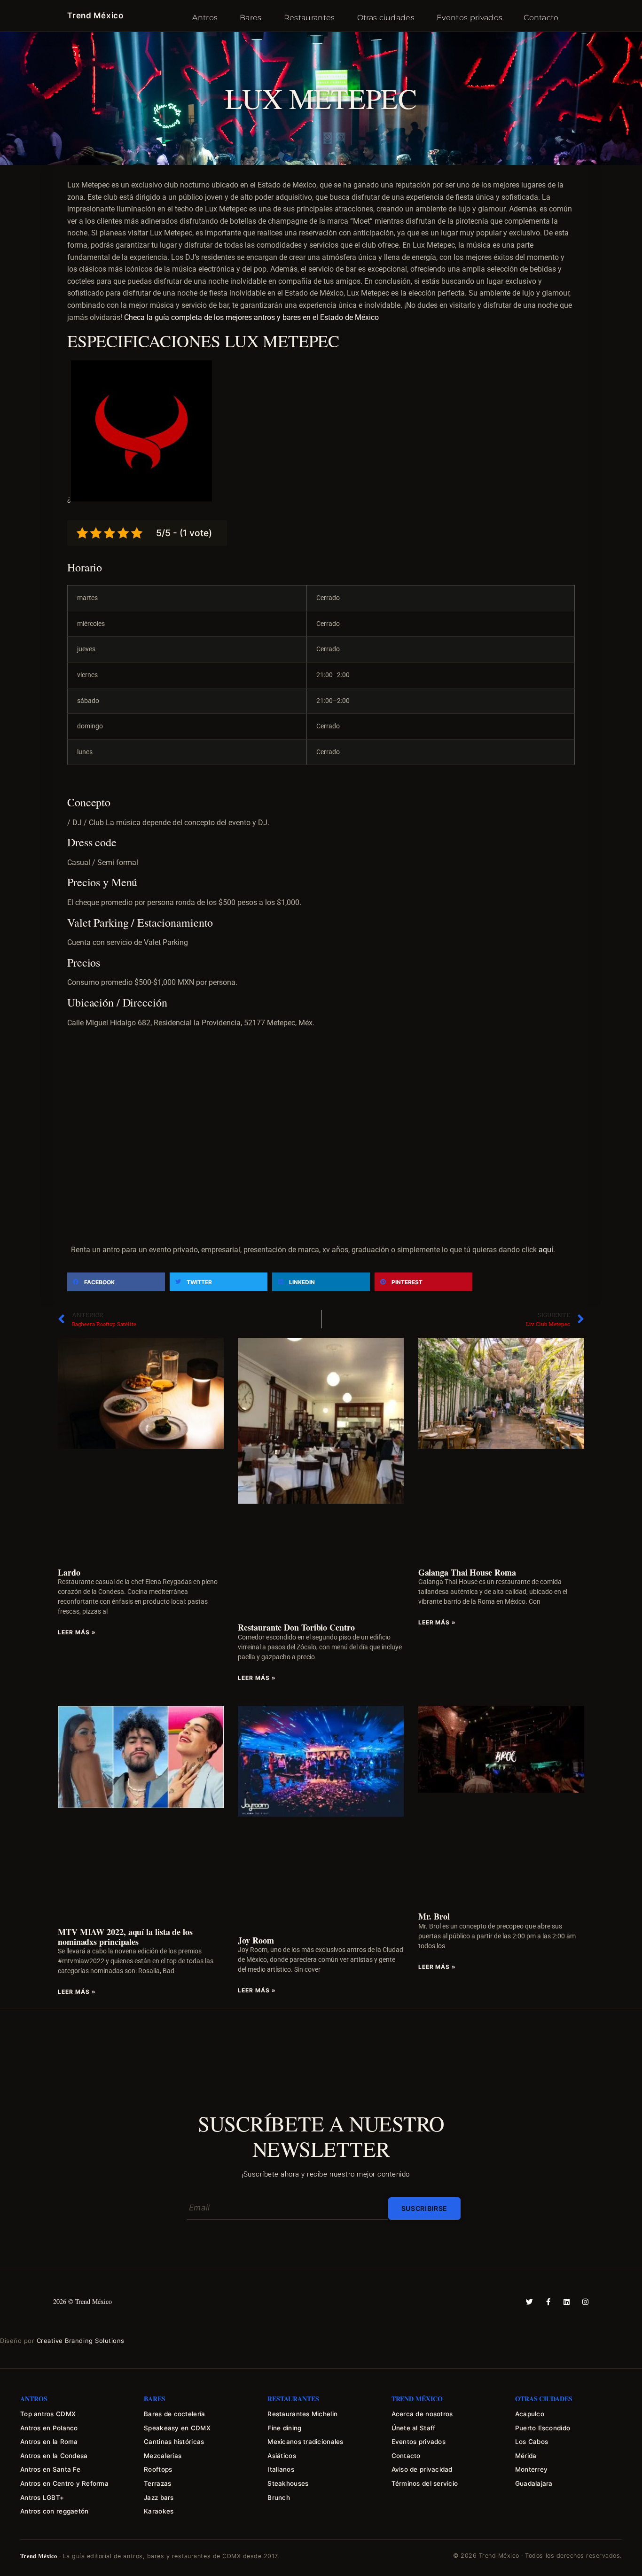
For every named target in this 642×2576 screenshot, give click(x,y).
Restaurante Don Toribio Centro (296, 1627)
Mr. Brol (434, 1916)
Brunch (279, 2498)
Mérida (526, 2456)
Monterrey (531, 2469)
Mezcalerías (163, 2456)
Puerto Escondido (543, 2428)
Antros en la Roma (49, 2442)
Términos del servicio (425, 2483)
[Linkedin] (567, 2302)
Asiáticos (282, 2456)
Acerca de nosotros (422, 2414)
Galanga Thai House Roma (467, 1572)
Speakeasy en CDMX (177, 2428)
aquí (546, 1250)
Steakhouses (288, 2483)
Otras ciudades (386, 18)
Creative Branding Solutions (81, 2341)
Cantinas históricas (174, 2442)
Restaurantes (309, 18)
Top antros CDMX (48, 2414)
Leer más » (77, 1632)
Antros (205, 18)
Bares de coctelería (174, 2414)
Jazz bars (159, 2498)
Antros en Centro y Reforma (64, 2483)
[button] (321, 675)
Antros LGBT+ (42, 2498)
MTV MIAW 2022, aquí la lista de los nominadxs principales (125, 1937)
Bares (251, 18)
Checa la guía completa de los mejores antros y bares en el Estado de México (251, 317)
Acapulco (530, 2414)
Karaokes (159, 2511)
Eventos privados (470, 18)
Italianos (281, 2469)
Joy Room (256, 1940)
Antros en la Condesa (54, 2456)
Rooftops (158, 2469)
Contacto (541, 18)
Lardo (69, 1572)
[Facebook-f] (548, 2302)
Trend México (95, 16)
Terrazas (157, 2483)
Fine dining (284, 2428)
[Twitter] (529, 2302)
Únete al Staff (414, 2428)
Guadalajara (534, 2483)
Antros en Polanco (49, 2428)
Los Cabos (532, 2442)
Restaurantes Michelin (302, 2414)
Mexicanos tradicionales (305, 2442)
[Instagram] (585, 2302)
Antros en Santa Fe (50, 2469)
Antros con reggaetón (54, 2511)
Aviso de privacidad (422, 2469)
